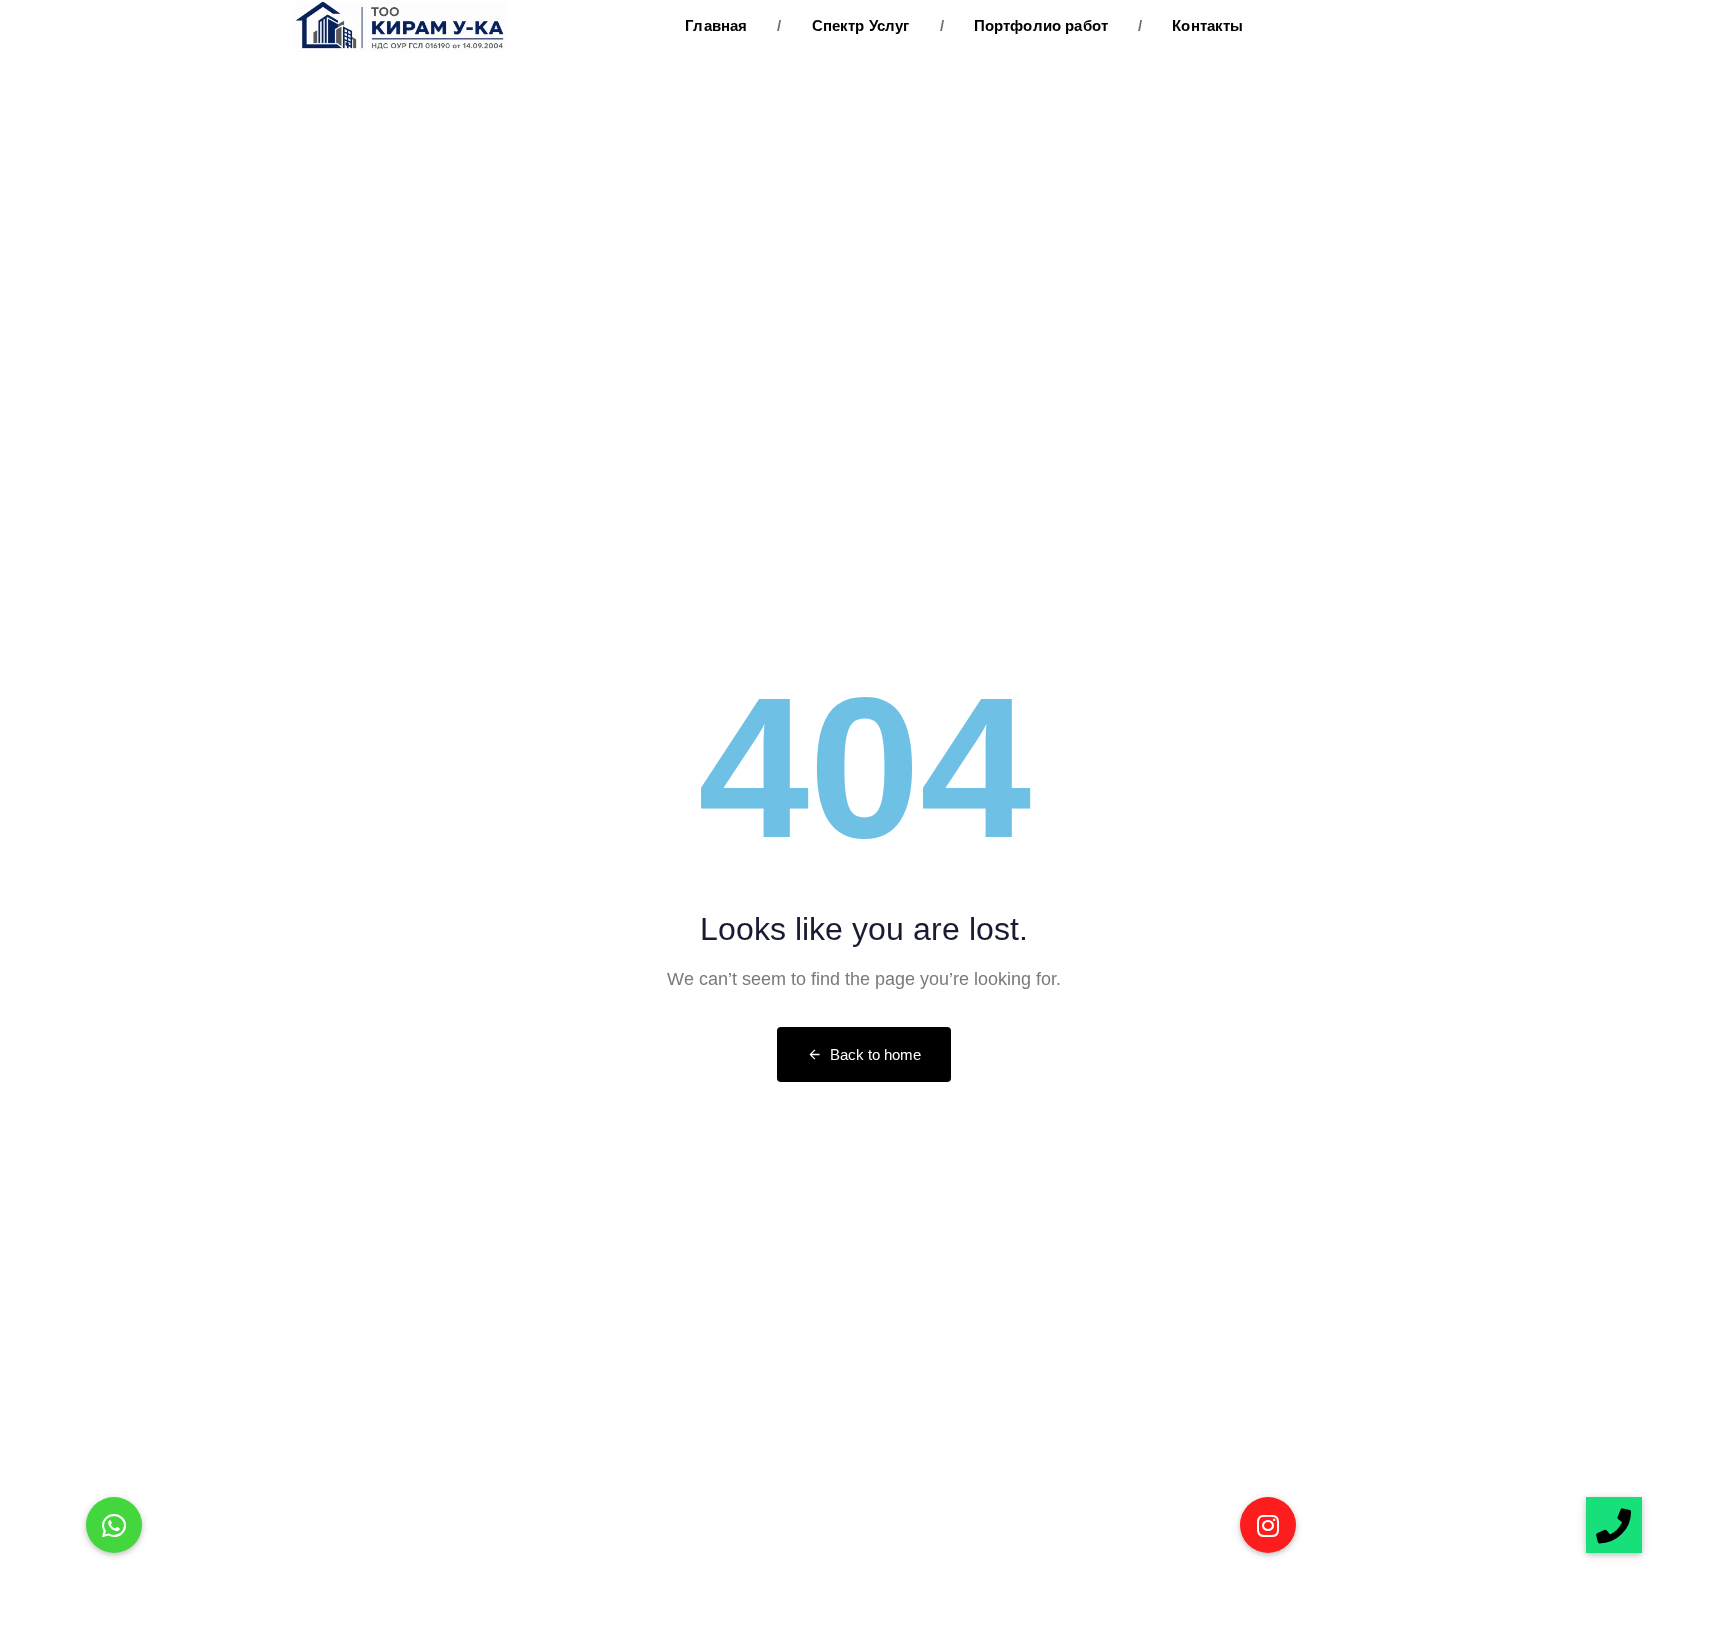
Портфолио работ (1024, 25)
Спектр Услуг (843, 25)
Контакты (1191, 25)
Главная (716, 25)
